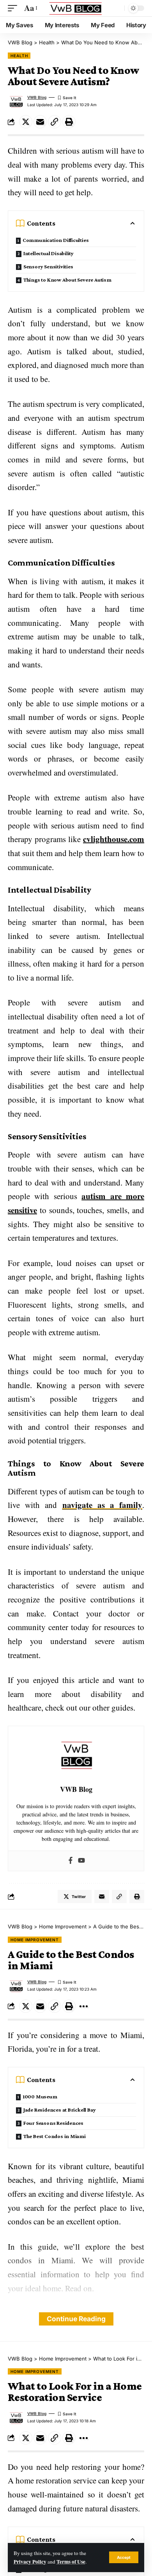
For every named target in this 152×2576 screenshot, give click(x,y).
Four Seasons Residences (53, 2123)
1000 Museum (40, 2096)
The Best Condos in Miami (55, 2136)
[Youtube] (81, 1861)
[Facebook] (71, 1861)
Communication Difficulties (56, 240)
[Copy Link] (55, 122)
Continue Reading (76, 2319)
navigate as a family (103, 1505)
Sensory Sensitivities (48, 266)
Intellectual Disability (49, 253)
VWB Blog (37, 97)
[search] (117, 8)
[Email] (40, 122)
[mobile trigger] (14, 8)
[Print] (69, 122)
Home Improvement (35, 1940)
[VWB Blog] (76, 8)
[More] (83, 2006)
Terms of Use (71, 2562)
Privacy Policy (30, 2562)
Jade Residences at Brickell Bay (60, 2110)
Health (19, 56)
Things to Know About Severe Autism (67, 280)
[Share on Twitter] (26, 122)
